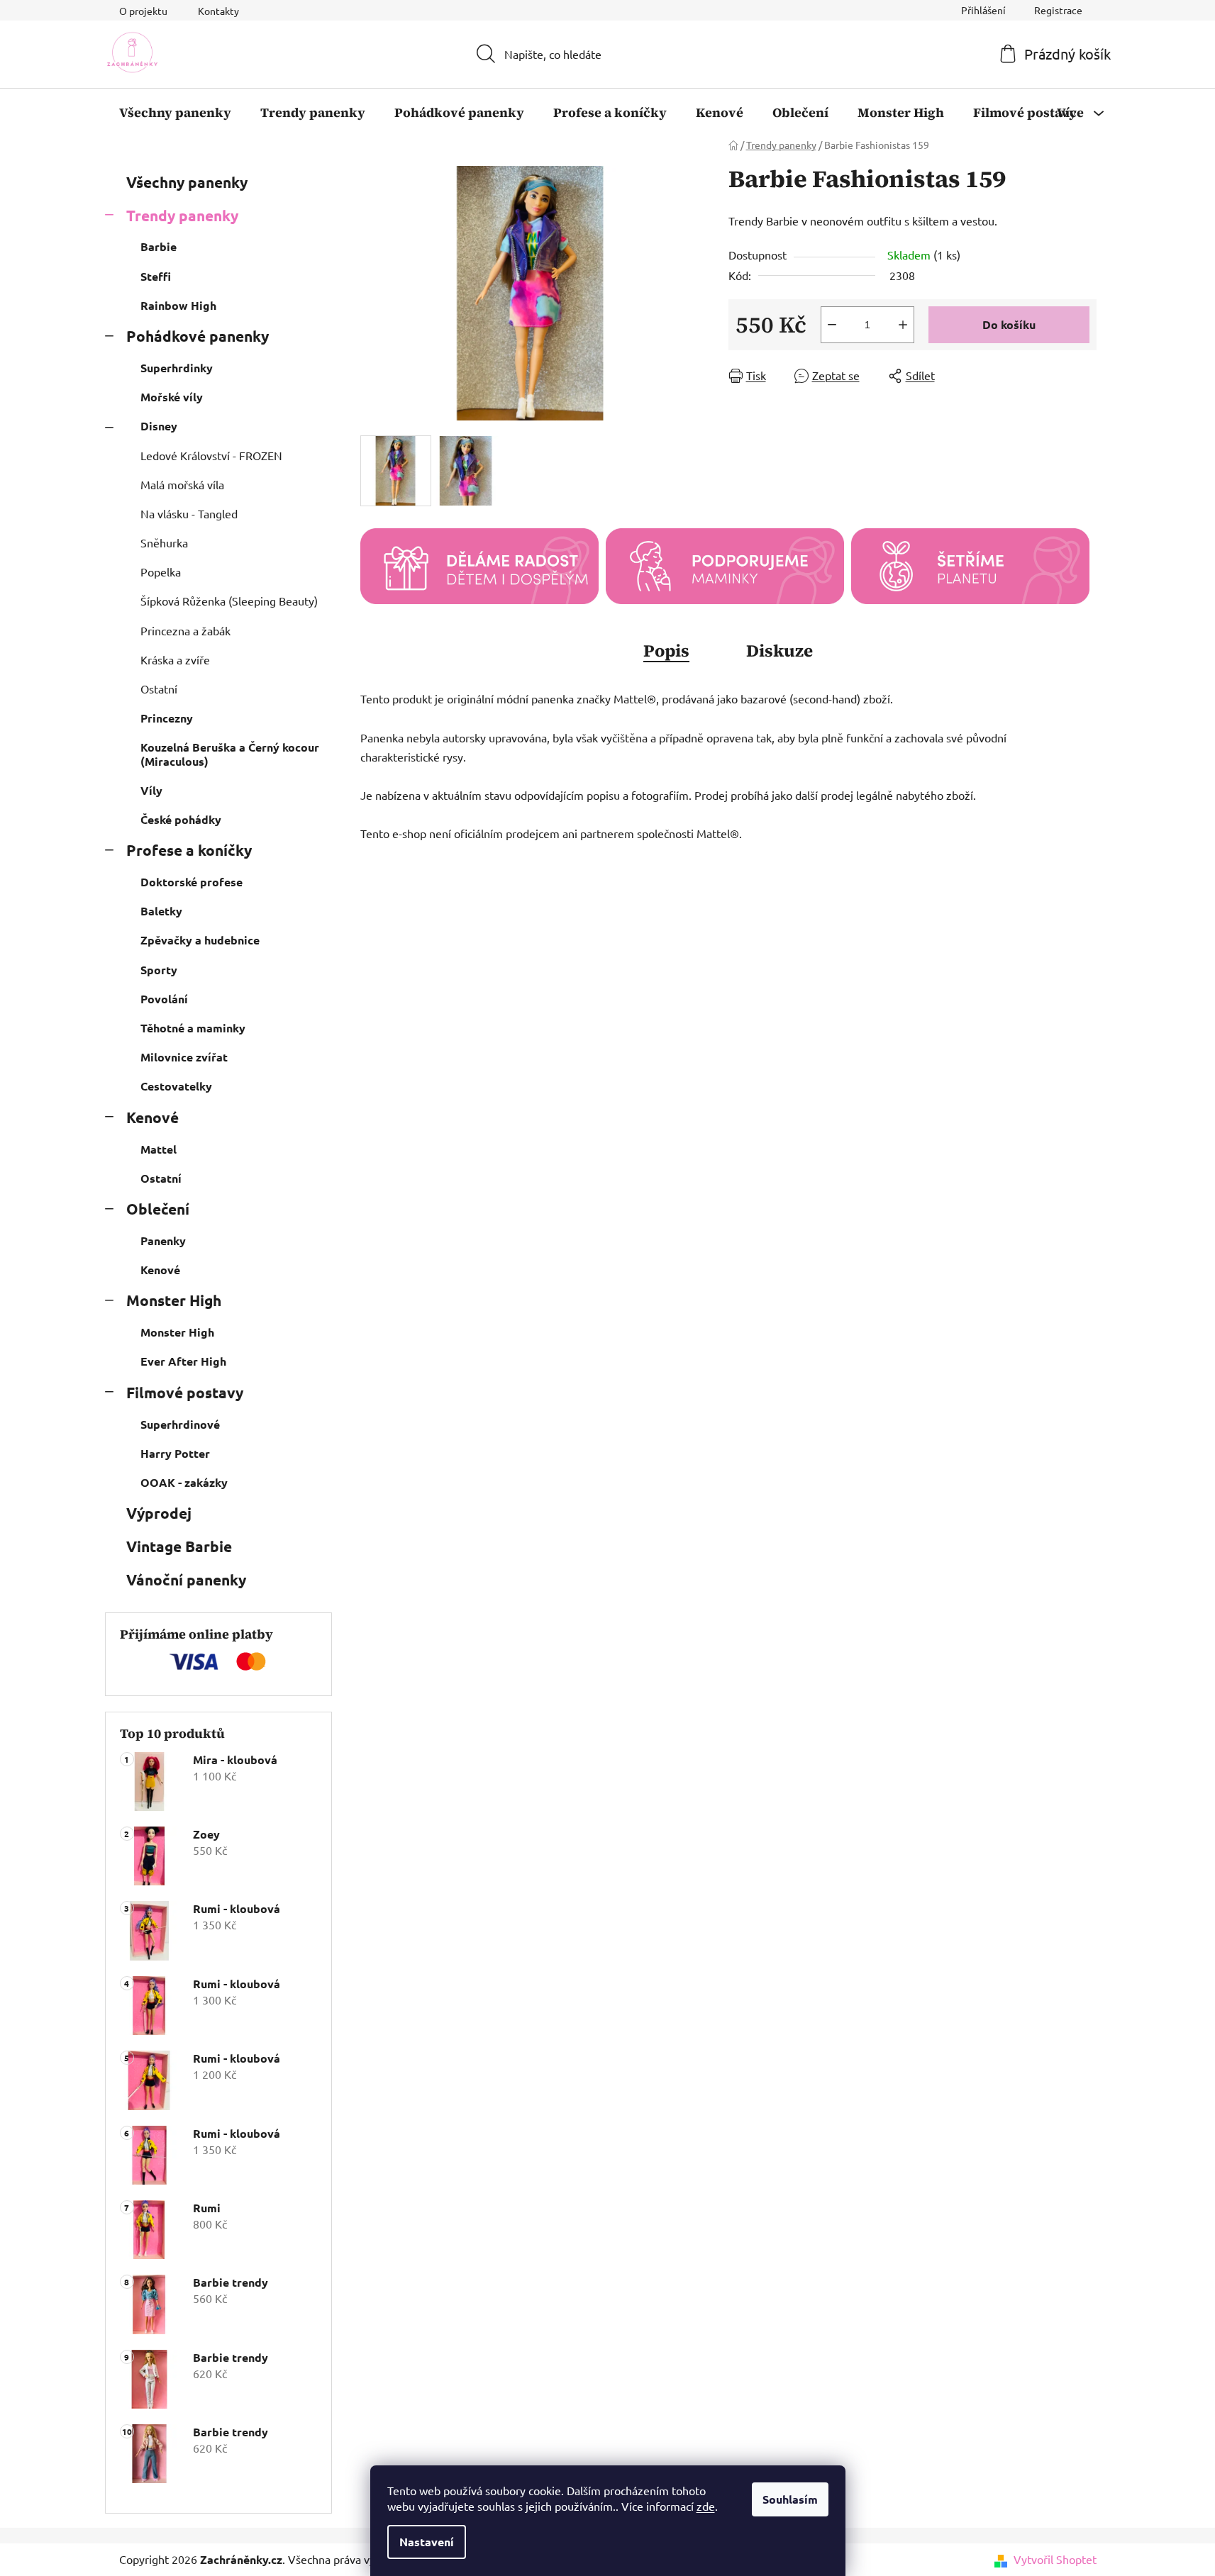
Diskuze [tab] (780, 651)
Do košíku (1009, 324)
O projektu (143, 11)
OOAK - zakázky (184, 1482)
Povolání (164, 999)
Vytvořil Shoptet (1055, 2559)
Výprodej (159, 1513)
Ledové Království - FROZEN (211, 455)
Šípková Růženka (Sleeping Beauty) (229, 601)
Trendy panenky (182, 215)
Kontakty (218, 11)
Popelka (161, 571)
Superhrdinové (180, 1424)
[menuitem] (175, 113)
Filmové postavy (185, 1392)
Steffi (156, 276)
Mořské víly (172, 397)
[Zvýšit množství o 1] (903, 325)
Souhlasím (790, 2499)
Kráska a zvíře (175, 659)
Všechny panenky (187, 182)
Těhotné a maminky (193, 1028)
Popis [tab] (666, 651)
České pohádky (181, 819)
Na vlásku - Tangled (189, 513)
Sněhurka (164, 542)
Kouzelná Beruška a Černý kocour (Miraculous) (230, 754)
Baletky (161, 911)
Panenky (163, 1240)
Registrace (1058, 10)
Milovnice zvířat (184, 1057)
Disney (159, 426)
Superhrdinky (177, 368)
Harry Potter (175, 1453)
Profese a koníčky (189, 850)
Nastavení (427, 2542)
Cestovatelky (176, 1086)
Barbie (159, 246)
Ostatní (159, 688)
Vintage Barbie (179, 1546)
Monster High (174, 1300)
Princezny (167, 718)
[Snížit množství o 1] (832, 325)
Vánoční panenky (186, 1579)
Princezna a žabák (185, 630)
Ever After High (183, 1361)
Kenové (152, 1117)
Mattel (159, 1149)
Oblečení (158, 1209)
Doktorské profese (192, 882)
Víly (151, 790)
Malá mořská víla (182, 484)
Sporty (159, 970)
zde (706, 2506)
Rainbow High (178, 305)
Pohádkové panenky (198, 336)
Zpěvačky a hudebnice (200, 940)
